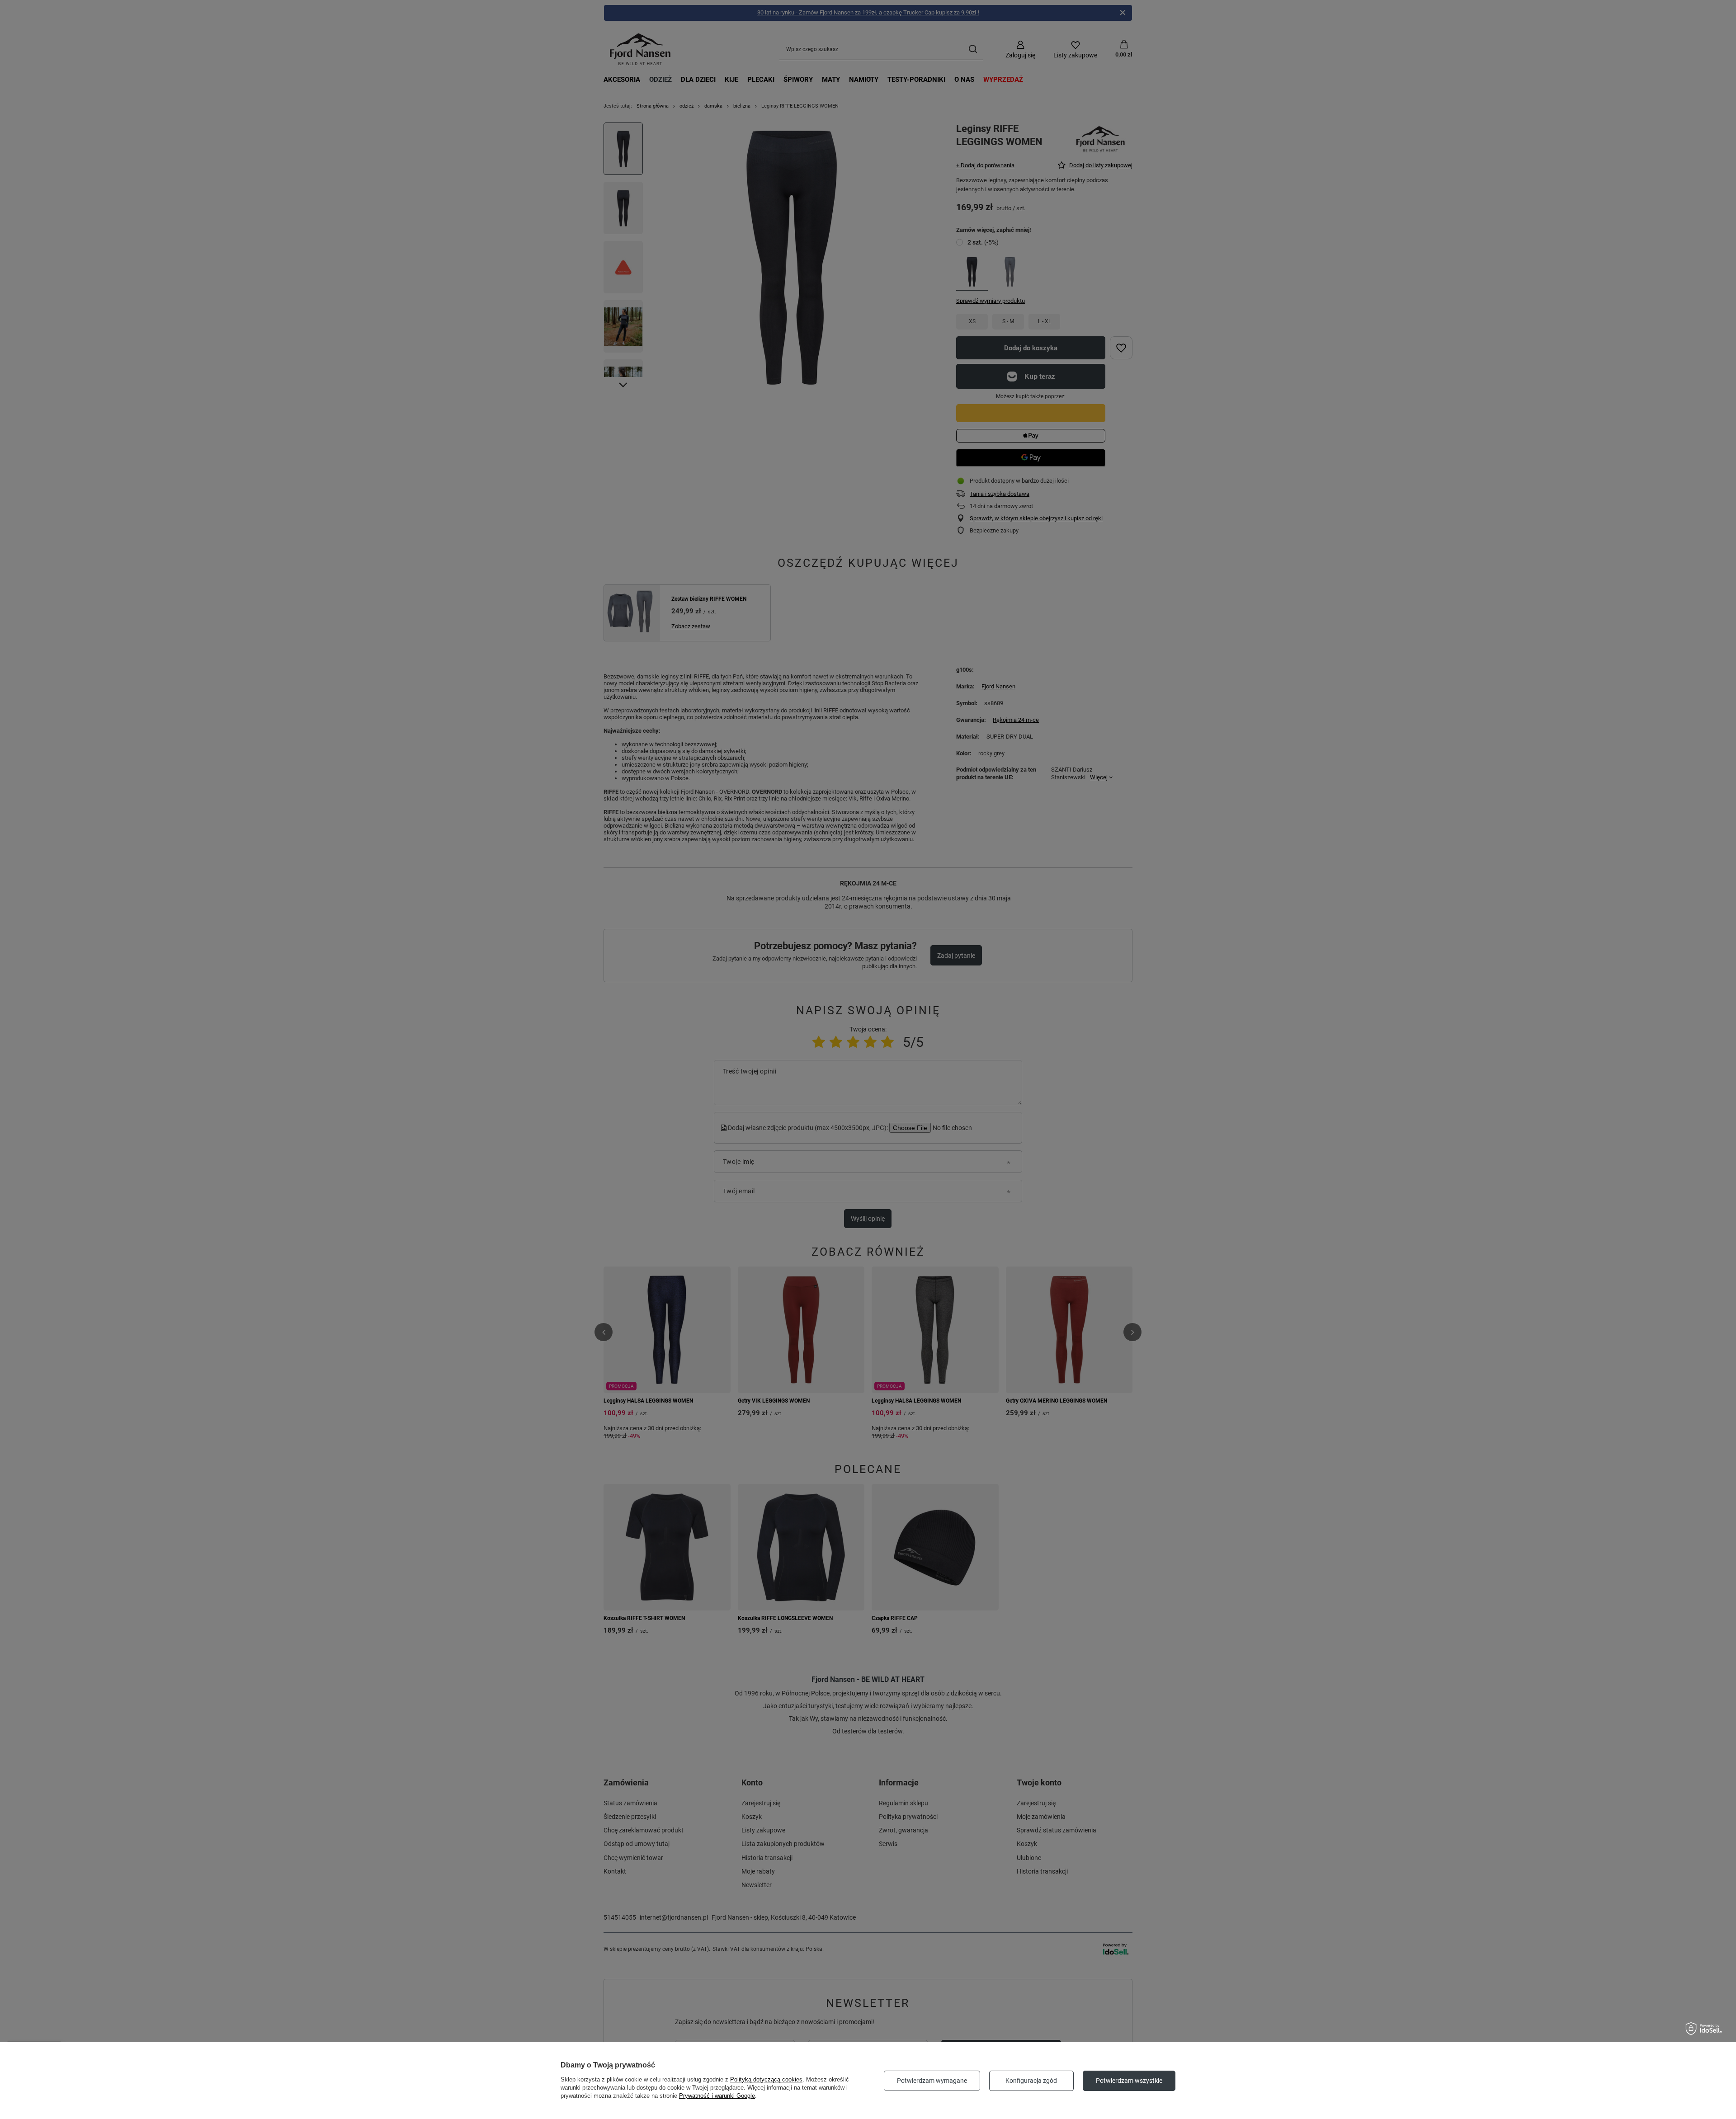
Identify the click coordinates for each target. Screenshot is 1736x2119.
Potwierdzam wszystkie (1129, 2081)
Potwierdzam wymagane (932, 2081)
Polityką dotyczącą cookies (766, 2079)
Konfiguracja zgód (1031, 2081)
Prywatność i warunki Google (717, 2096)
